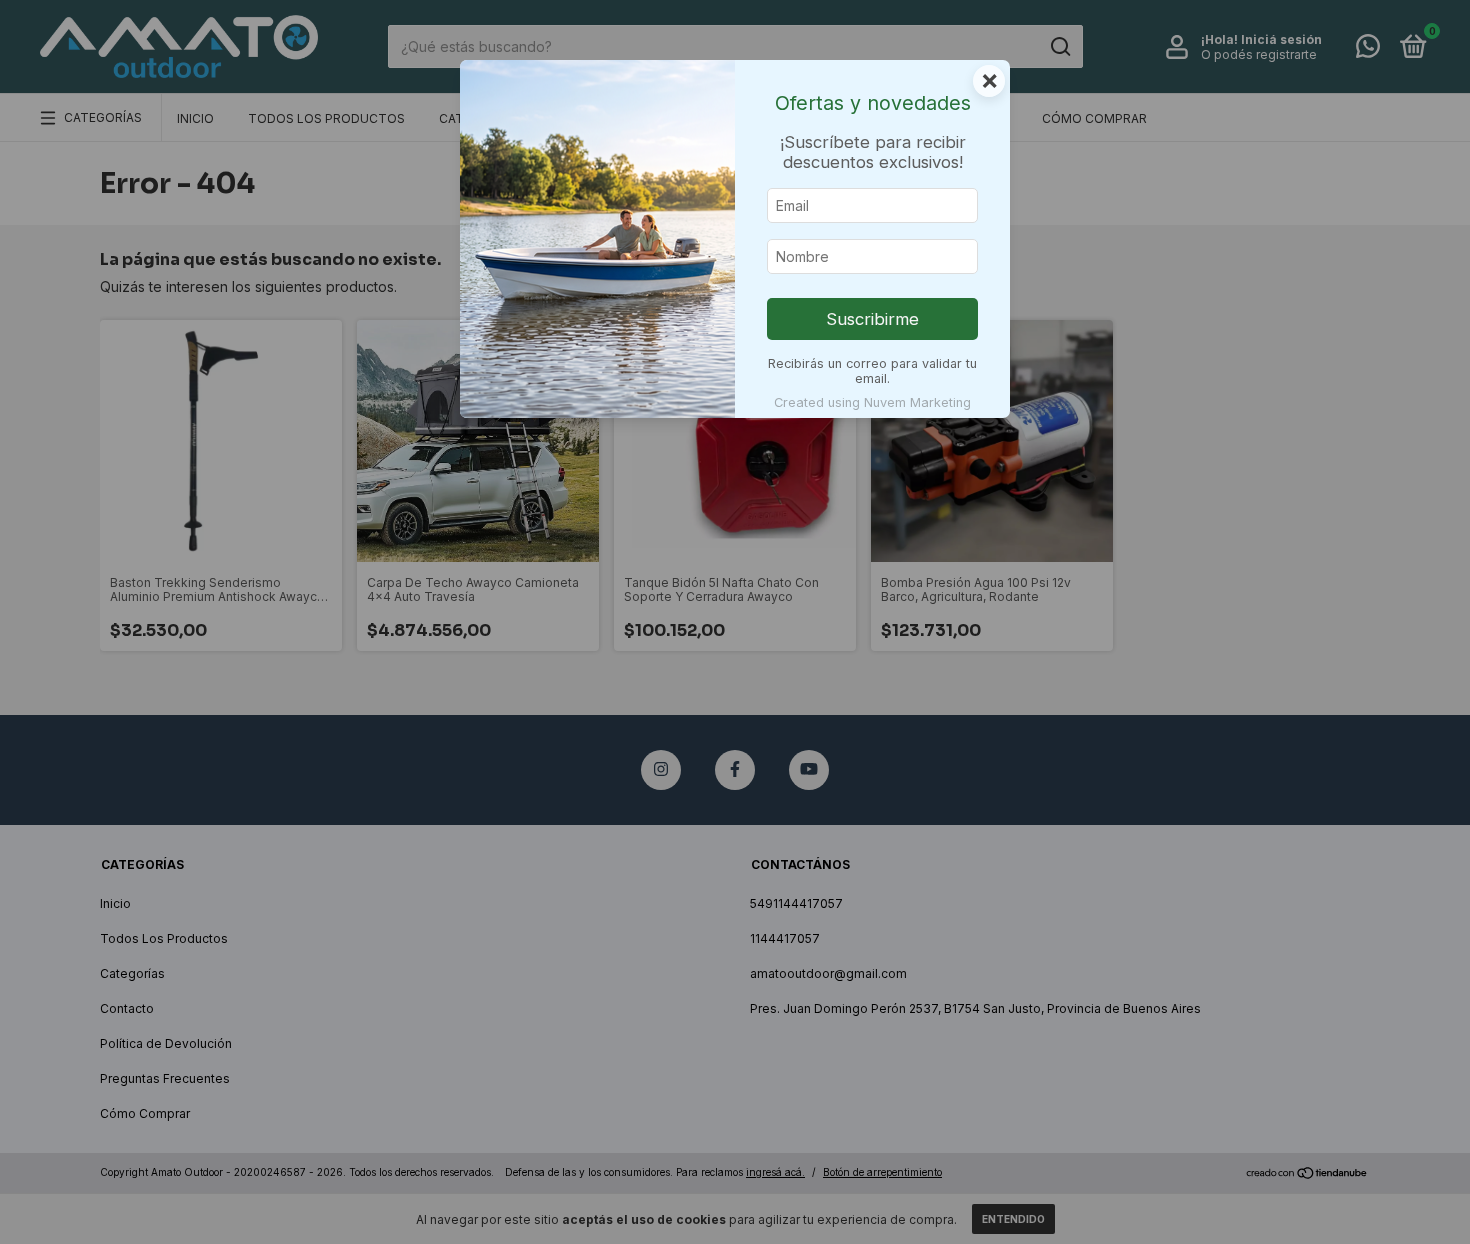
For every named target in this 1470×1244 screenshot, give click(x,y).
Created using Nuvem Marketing (872, 402)
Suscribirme (872, 319)
